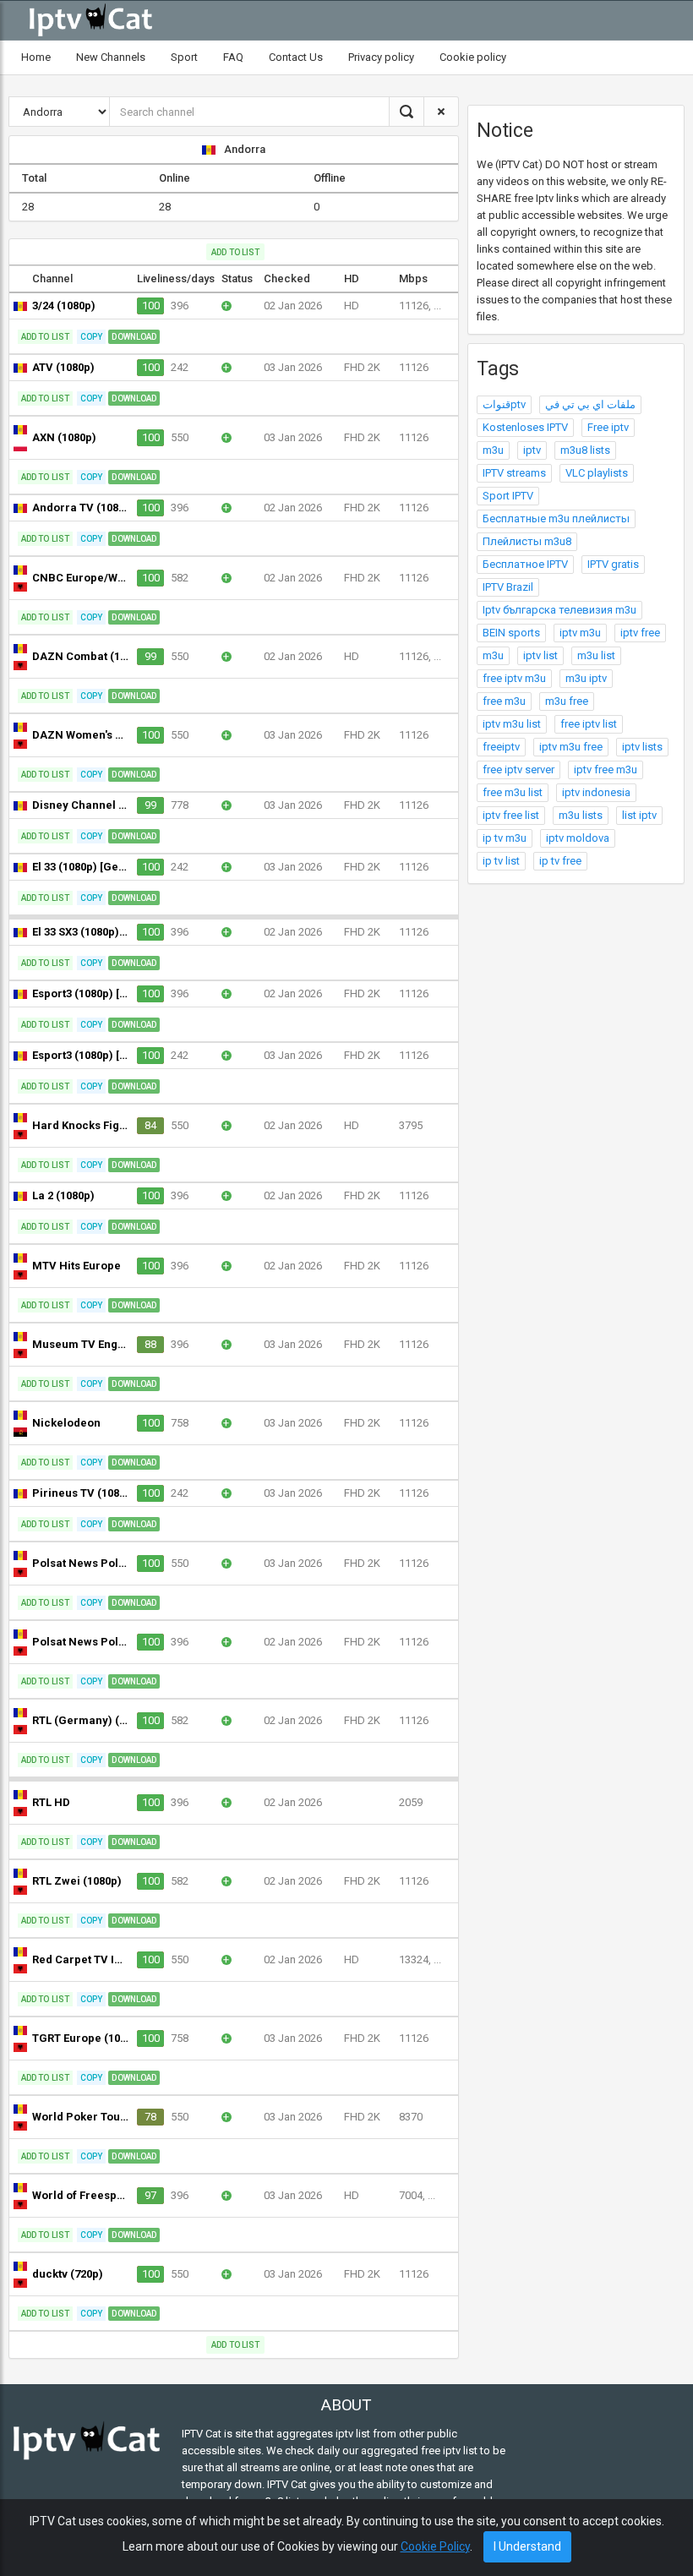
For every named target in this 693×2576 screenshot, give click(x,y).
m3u (493, 450)
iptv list (540, 655)
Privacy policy (381, 57)
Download (134, 337)
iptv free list (511, 815)
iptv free (640, 633)
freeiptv (501, 747)
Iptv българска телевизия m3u (559, 610)
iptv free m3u (606, 770)
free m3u (504, 701)
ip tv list (501, 861)
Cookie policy (473, 57)
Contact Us (296, 57)
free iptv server (518, 770)
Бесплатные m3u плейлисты (556, 518)
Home (36, 57)
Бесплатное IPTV (525, 564)
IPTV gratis (613, 564)
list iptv (639, 815)
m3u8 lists (585, 450)
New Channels (111, 57)
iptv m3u (580, 633)
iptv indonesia (596, 792)
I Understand (527, 2546)
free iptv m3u (514, 678)
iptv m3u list (512, 724)
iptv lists (642, 747)
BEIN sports (511, 633)
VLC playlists (597, 473)
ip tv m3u (505, 838)
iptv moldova (578, 838)
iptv (532, 450)
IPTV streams (514, 473)
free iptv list (589, 724)
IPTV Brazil (508, 587)
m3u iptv (586, 678)
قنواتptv (504, 404)
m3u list (596, 655)
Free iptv (608, 427)
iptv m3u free (571, 747)
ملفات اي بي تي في (590, 404)
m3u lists (581, 815)
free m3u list (513, 792)
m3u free (567, 701)
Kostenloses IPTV (525, 427)
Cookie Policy (435, 2546)
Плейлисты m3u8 (527, 541)
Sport (184, 57)
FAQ (233, 57)
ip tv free (560, 861)
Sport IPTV (508, 496)
